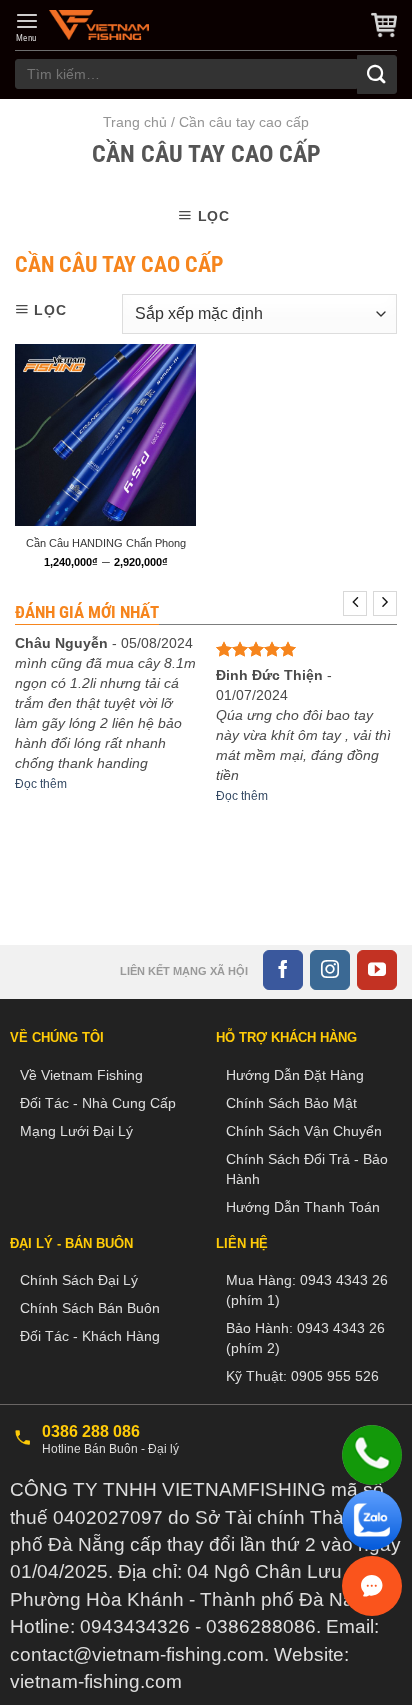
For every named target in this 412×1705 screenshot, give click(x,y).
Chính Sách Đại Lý (79, 1280)
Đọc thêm (41, 784)
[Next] (385, 603)
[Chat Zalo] (372, 1520)
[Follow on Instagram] (330, 970)
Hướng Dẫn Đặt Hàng (295, 1075)
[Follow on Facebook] (283, 970)
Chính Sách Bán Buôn (90, 1308)
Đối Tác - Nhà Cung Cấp (98, 1103)
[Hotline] (372, 1455)
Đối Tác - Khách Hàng (90, 1336)
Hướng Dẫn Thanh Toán (303, 1207)
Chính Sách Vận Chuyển (304, 1131)
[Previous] (355, 603)
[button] (27, 27)
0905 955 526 (335, 1376)
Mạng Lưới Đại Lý (76, 1131)
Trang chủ (135, 122)
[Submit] (377, 74)
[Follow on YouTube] (377, 970)
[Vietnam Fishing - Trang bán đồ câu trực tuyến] (99, 25)
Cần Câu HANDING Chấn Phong (106, 543)
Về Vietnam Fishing (81, 1075)
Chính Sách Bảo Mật (291, 1103)
